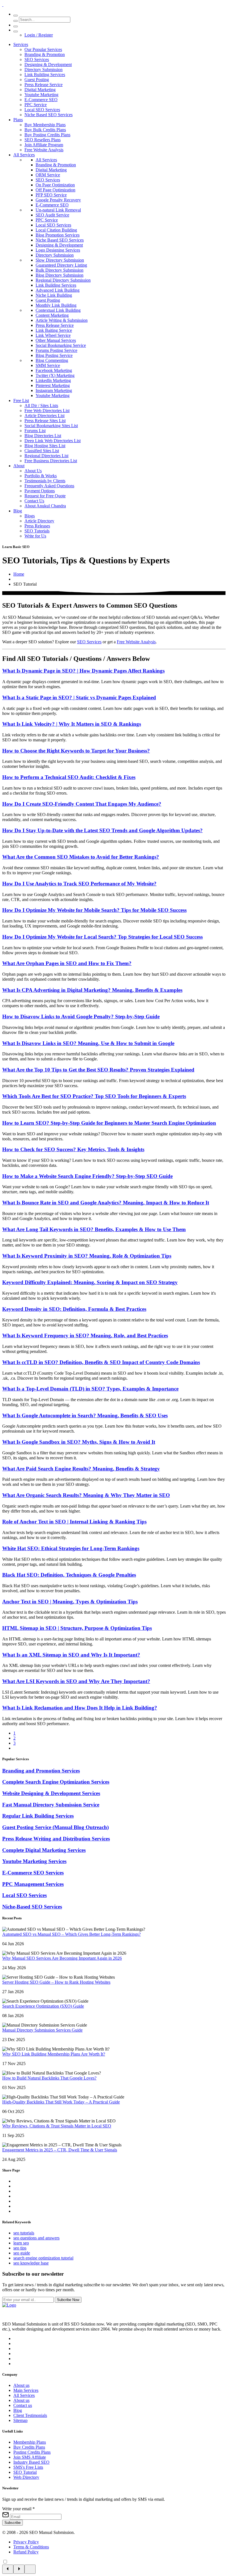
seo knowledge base (31, 2263)
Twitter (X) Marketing (55, 375)
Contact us (23, 2405)
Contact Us (34, 501)
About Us (33, 471)
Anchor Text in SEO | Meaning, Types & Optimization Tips (70, 1602)
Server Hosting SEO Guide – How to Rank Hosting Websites (56, 1982)
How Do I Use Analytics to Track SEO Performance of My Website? (79, 884)
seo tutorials (24, 2233)
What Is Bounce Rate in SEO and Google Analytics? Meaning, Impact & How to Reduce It (106, 1203)
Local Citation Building (56, 230)
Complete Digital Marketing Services (44, 1850)
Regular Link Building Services (38, 1816)
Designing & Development (48, 64)
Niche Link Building (54, 295)
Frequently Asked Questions (49, 486)
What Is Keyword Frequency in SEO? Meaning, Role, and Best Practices (85, 1336)
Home (19, 574)
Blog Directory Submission (60, 275)
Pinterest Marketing (53, 385)
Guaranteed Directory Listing (61, 265)
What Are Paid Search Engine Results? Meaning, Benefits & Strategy (81, 1469)
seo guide (22, 2253)
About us (21, 2385)
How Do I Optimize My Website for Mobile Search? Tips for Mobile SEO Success (94, 910)
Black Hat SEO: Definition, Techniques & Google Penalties (69, 1575)
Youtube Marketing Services (34, 1861)
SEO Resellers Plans (43, 140)
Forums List (35, 431)
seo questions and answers (36, 2238)
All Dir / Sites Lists (41, 406)
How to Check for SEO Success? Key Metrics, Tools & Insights (73, 1149)
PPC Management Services (33, 1884)
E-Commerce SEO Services (33, 1873)
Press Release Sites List (45, 421)
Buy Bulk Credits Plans (45, 130)
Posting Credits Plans (32, 2452)
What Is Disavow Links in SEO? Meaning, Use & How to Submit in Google (88, 1043)
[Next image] (19, 2569)
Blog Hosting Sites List (45, 446)
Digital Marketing (40, 90)
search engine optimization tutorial (43, 2258)
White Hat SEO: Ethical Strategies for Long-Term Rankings (71, 1548)
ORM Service (48, 175)
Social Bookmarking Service (61, 345)
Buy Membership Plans (45, 125)
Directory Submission (44, 70)
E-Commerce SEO (41, 100)
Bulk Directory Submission (60, 270)
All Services (24, 155)
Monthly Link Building (56, 305)
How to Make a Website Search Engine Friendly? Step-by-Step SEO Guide (87, 1176)
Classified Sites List (42, 451)
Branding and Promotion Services (41, 1771)
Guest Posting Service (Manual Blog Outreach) (55, 1827)
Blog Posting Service (54, 355)
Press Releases (37, 526)
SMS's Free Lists (28, 2467)
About (19, 466)
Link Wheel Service (53, 335)
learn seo (21, 2243)
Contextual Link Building (58, 310)
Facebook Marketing (54, 370)
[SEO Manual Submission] (9, 2305)
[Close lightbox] (30, 2569)
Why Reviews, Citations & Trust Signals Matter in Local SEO (57, 2126)
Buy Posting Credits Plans (47, 135)
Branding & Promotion (45, 54)
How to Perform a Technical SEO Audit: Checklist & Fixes (69, 777)
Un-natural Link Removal (58, 210)
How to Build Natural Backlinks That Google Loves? (49, 2078)
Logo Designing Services (58, 250)
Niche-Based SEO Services (32, 1907)
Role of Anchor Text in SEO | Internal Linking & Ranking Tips (74, 1522)
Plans (18, 120)
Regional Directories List (46, 456)
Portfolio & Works (41, 476)
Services (21, 44)
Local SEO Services (42, 110)
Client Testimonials (30, 2415)
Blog (18, 511)
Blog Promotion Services (58, 235)
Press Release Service (44, 85)
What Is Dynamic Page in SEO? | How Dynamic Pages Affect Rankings (83, 671)
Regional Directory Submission (63, 280)
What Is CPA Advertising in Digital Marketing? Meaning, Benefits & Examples (92, 990)
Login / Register (39, 35)
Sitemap (20, 2420)
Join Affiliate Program (44, 145)
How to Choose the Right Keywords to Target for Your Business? (76, 751)
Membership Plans (30, 2442)
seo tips (20, 2248)
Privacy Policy (26, 2542)
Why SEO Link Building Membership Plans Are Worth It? (54, 2054)
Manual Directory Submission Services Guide (42, 2030)
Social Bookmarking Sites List (51, 426)
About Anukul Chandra (45, 506)
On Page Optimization (55, 185)
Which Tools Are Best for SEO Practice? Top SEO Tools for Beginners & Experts (94, 1096)
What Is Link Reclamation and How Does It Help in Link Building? (80, 1708)
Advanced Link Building (58, 290)
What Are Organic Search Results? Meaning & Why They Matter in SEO (86, 1495)
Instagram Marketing (54, 390)
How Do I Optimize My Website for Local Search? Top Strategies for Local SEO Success (102, 937)
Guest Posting (37, 80)
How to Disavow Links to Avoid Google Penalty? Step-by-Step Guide (81, 1016)
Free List (21, 400)
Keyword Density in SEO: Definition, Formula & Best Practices (74, 1309)
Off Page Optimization (55, 190)
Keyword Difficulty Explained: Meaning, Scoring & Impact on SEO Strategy (90, 1282)
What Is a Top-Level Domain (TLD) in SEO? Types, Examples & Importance (90, 1389)
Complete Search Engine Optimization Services (56, 1782)
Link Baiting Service (54, 330)
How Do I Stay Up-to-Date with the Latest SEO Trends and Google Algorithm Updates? (102, 830)
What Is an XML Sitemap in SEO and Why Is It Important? (71, 1655)
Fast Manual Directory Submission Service (51, 1805)
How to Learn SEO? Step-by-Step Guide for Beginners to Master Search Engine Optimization (109, 1123)
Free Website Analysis (44, 150)
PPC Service (36, 105)
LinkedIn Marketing (53, 380)
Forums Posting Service (56, 350)
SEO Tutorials (37, 531)
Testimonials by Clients (45, 481)
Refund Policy (26, 2552)
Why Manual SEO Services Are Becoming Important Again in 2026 (62, 1958)
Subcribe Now (68, 2300)
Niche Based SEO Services (49, 115)
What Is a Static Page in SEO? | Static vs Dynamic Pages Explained (79, 697)
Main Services (26, 2390)
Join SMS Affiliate (30, 2457)
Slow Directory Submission (60, 260)
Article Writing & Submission (62, 320)
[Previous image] (8, 2569)
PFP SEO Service (51, 195)
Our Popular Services (43, 49)
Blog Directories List (43, 436)
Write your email (18, 2509)
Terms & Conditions (31, 2547)
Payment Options (40, 491)
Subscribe (13, 2523)
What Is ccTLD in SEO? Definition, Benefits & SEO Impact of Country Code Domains (101, 1362)
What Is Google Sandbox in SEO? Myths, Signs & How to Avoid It (79, 1442)
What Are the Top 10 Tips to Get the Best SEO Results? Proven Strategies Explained (98, 1070)
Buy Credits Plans (29, 2447)
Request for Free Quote (45, 496)
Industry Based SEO (31, 2462)
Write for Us (35, 536)
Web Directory (26, 2477)
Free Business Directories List (51, 461)
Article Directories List (44, 416)
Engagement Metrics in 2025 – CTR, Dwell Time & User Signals (60, 2150)
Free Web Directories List (47, 411)
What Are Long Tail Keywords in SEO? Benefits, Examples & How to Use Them (94, 1229)
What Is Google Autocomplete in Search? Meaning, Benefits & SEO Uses (85, 1415)
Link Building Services (45, 75)
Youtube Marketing (41, 95)
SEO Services (37, 59)
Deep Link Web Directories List (53, 441)
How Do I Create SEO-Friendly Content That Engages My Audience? (82, 804)
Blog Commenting (52, 360)
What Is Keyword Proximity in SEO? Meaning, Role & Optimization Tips (87, 1256)
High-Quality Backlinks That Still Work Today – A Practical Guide (61, 2102)
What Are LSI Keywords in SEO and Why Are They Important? (76, 1681)
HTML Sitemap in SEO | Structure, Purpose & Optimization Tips (77, 1628)
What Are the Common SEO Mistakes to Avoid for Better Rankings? (81, 857)
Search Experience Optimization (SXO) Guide (43, 2006)
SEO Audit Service (52, 215)
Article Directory (39, 521)
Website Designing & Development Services (51, 1793)
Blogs (30, 516)
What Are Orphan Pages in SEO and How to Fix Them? (67, 963)
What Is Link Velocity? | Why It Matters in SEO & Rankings (72, 724)
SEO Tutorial (25, 2472)
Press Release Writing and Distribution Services (56, 1839)
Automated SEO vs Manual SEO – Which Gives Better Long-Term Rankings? (71, 1934)
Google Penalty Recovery (58, 200)
